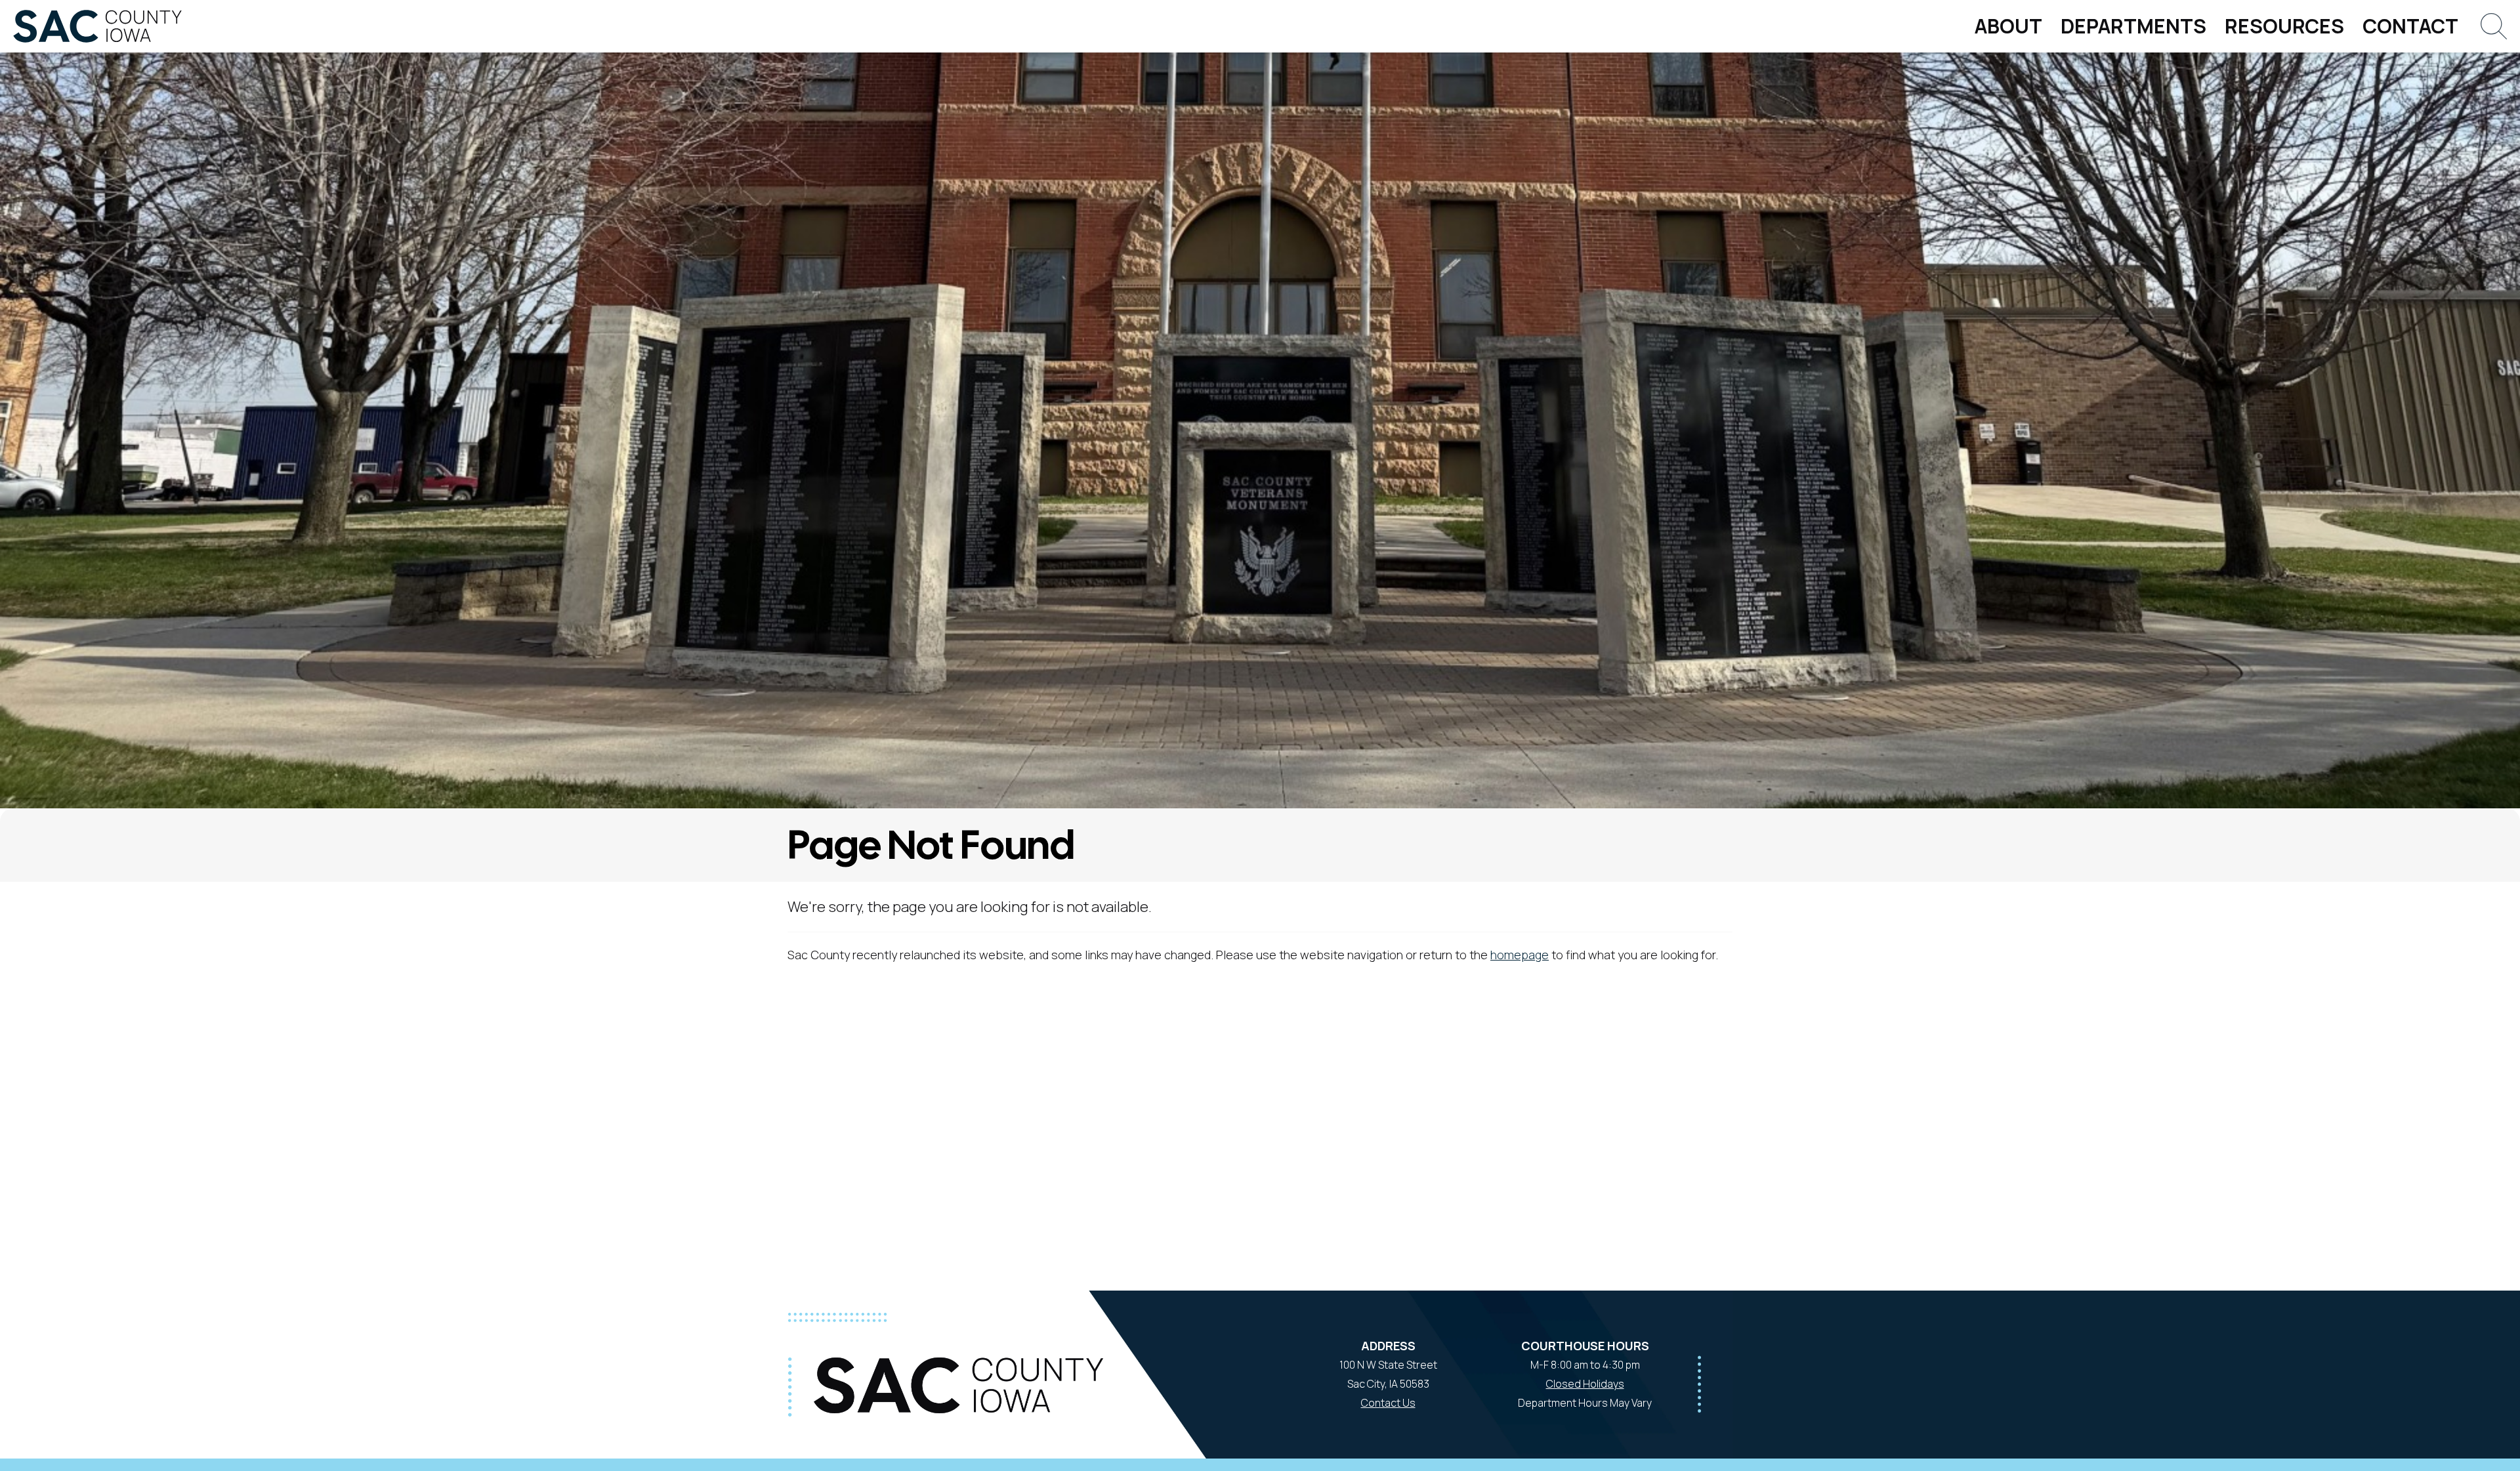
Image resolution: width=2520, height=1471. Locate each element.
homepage (1520, 955)
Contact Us (1388, 1403)
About (2008, 26)
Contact (2410, 26)
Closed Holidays (1585, 1384)
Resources (2284, 26)
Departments (2133, 26)
